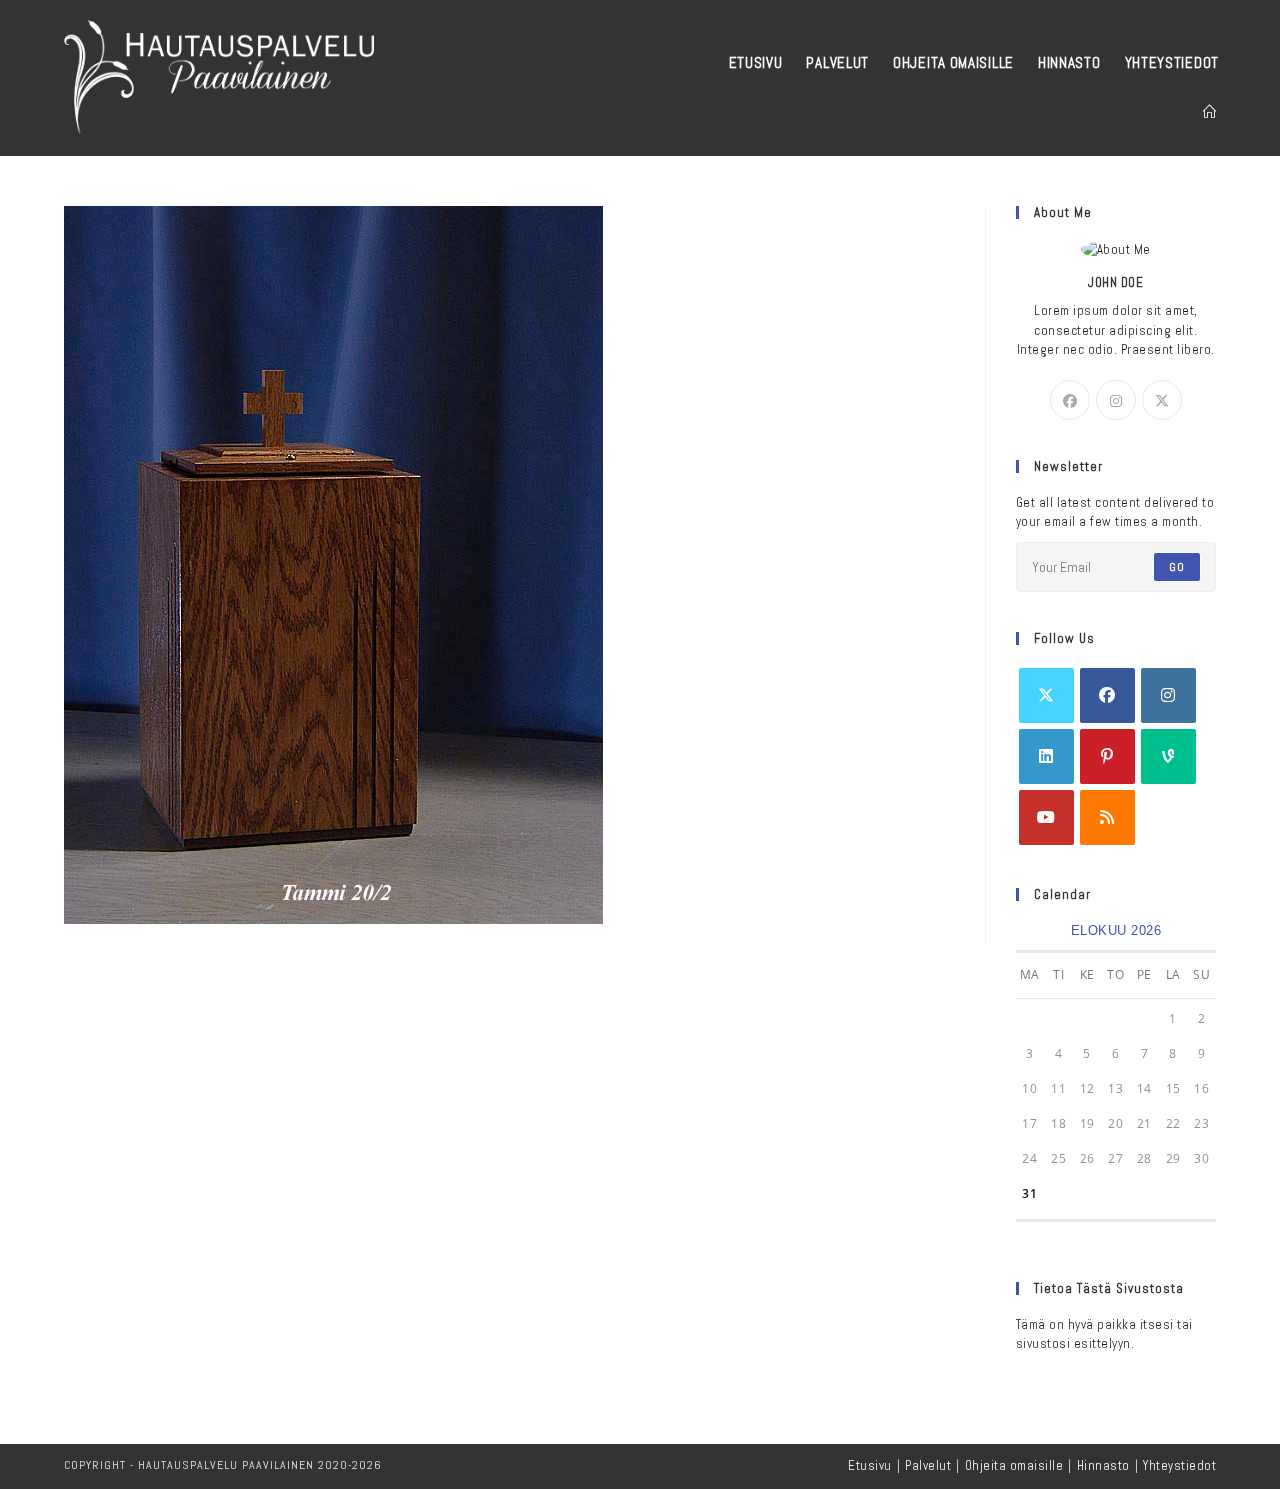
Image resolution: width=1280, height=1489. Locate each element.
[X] (1162, 400)
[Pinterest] (1107, 756)
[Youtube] (1046, 817)
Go (1177, 567)
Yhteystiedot (1179, 1465)
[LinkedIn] (1046, 756)
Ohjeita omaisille (1014, 1465)
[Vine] (1168, 756)
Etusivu (870, 1465)
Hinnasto (1103, 1465)
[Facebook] (1070, 400)
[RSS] (1107, 817)
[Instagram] (1116, 400)
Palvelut (928, 1465)
